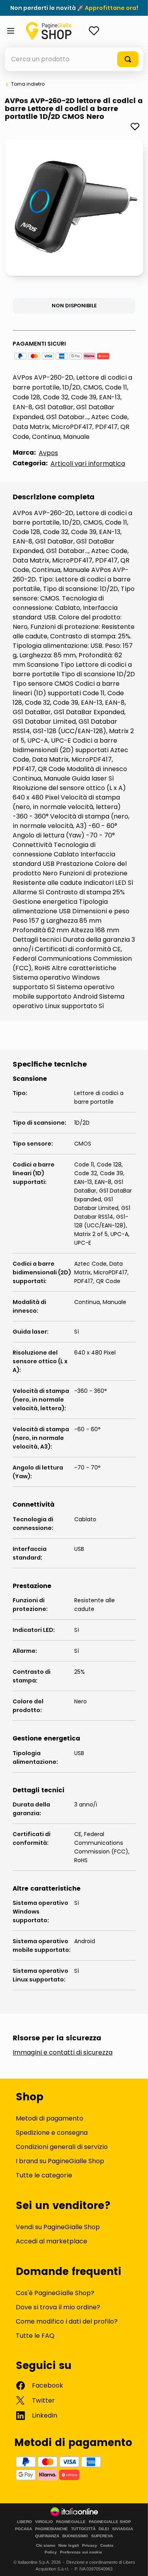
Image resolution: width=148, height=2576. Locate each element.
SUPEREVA (102, 2536)
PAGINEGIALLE (71, 2522)
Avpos (48, 453)
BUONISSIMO (75, 2536)
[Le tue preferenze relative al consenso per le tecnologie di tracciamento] (134, 2562)
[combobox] (74, 59)
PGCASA (23, 2529)
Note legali (69, 2545)
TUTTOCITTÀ (83, 2529)
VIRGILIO (44, 2522)
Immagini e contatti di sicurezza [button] (63, 2053)
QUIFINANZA (47, 2536)
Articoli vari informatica (88, 464)
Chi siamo (46, 2545)
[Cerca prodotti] (128, 59)
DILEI (104, 2529)
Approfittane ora (111, 8)
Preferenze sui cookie (81, 2552)
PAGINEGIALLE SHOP (110, 2522)
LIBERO (24, 2522)
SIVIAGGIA (123, 2529)
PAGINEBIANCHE (52, 2529)
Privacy (90, 2545)
